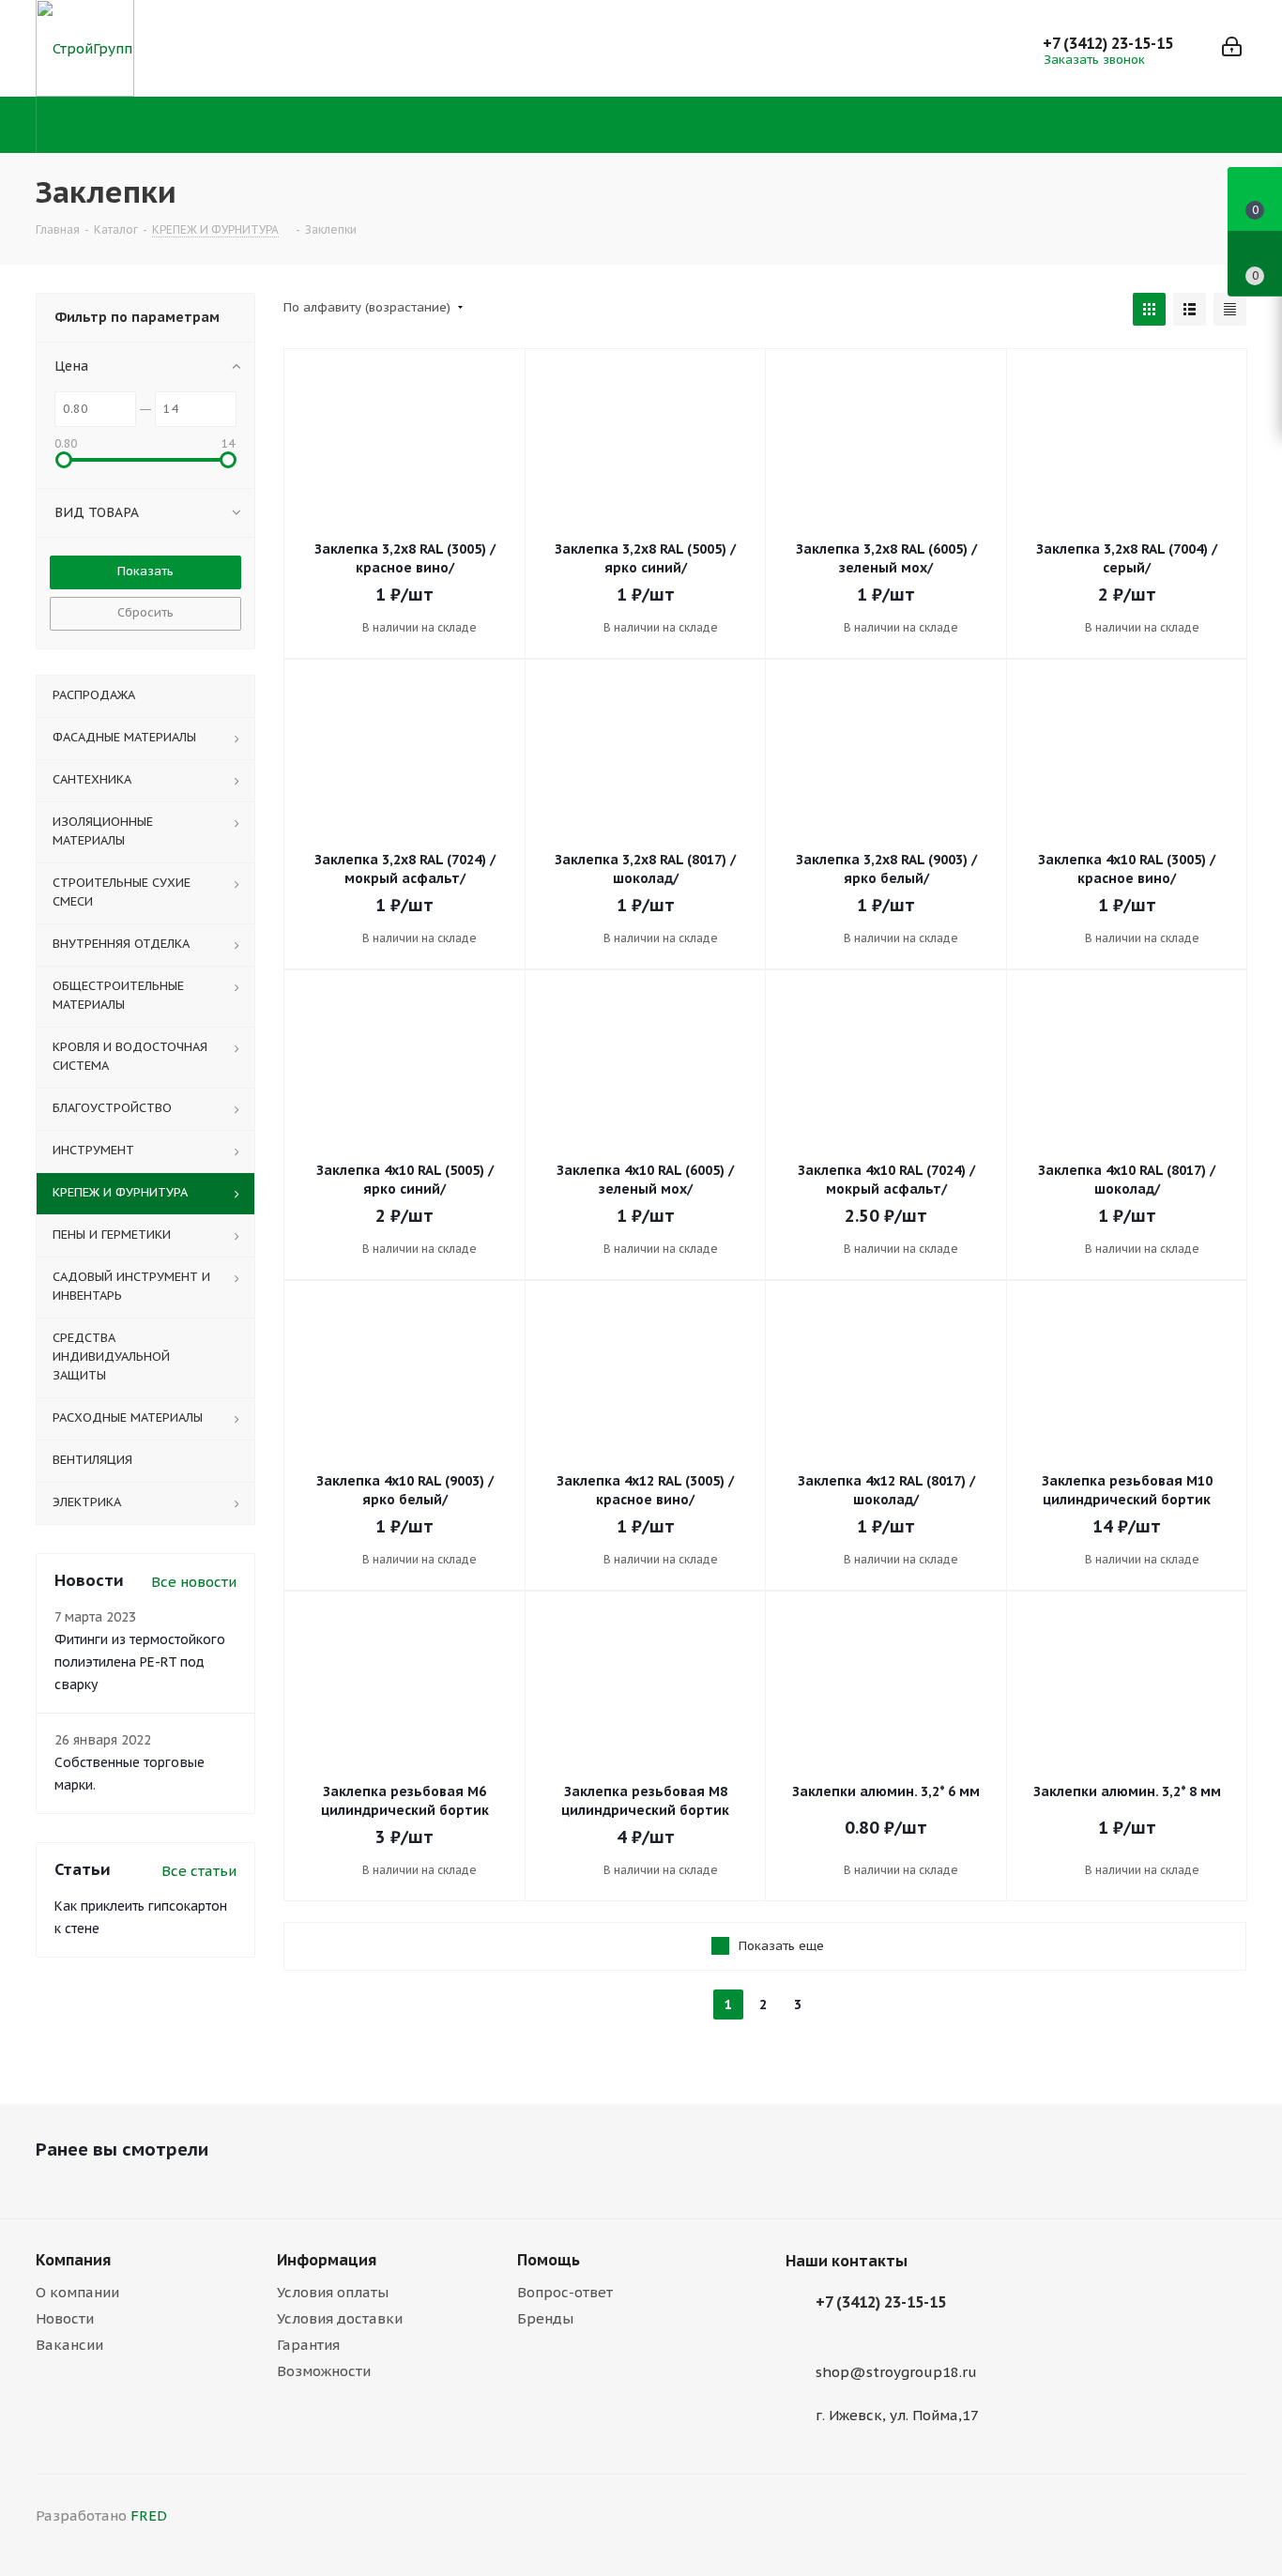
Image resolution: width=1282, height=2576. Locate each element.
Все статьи (199, 1871)
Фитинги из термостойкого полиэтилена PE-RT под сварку (140, 1662)
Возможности (324, 2371)
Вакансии (69, 2345)
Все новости (194, 1582)
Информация (327, 2260)
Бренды (545, 2318)
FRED (149, 2515)
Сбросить (145, 612)
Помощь (549, 2260)
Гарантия (308, 2345)
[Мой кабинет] (1232, 48)
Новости (65, 2318)
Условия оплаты (333, 2292)
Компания (73, 2260)
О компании (77, 2292)
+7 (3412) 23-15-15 (1108, 43)
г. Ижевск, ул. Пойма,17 (897, 2415)
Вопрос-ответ (565, 2292)
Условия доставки (340, 2318)
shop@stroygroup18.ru (896, 2372)
